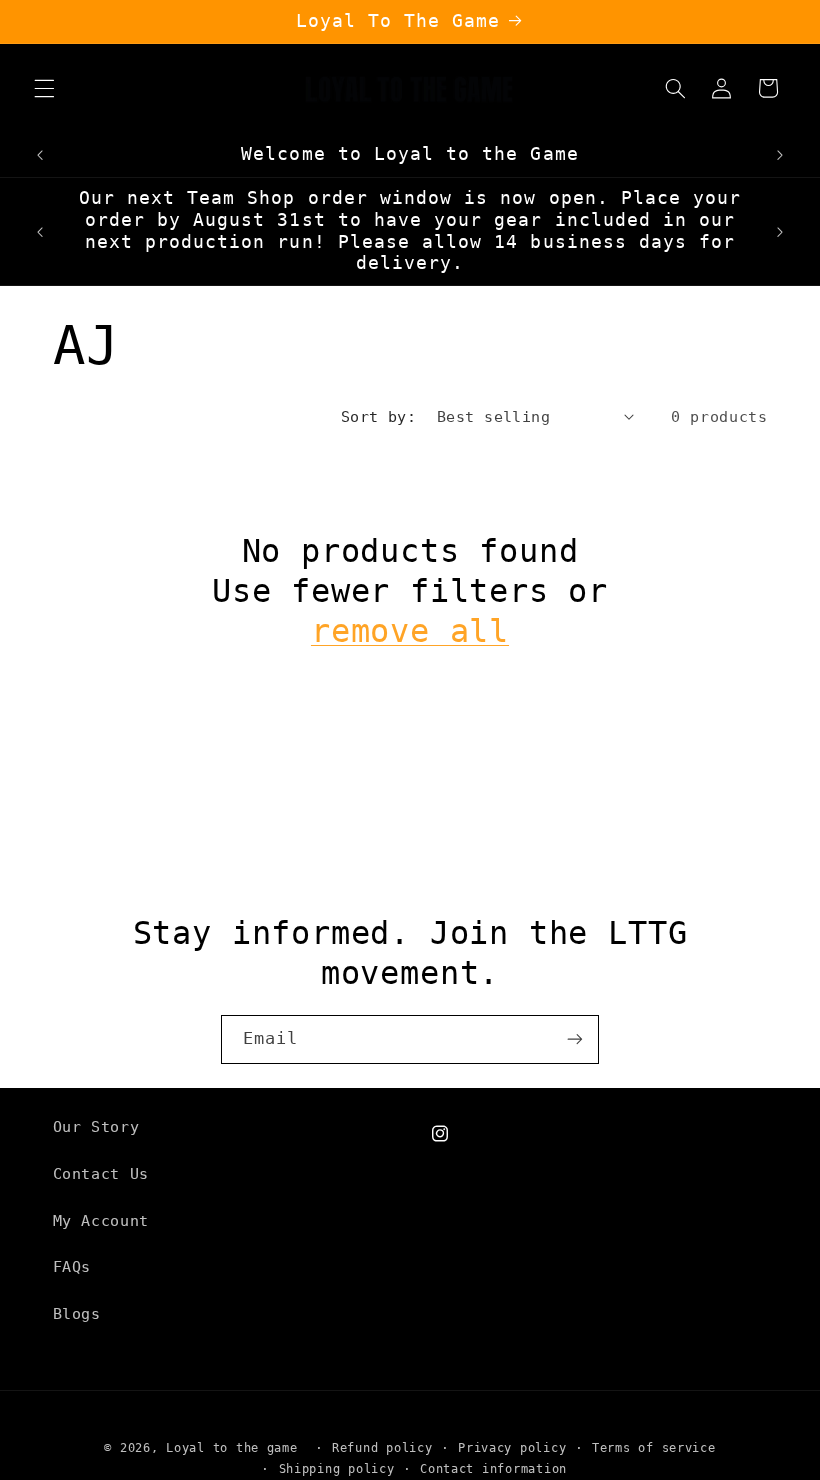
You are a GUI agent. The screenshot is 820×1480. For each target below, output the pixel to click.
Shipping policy (337, 1469)
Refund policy (382, 1448)
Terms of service (654, 1448)
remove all (410, 631)
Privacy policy (512, 1448)
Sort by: (378, 416)
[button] (44, 88)
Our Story (96, 1126)
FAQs (72, 1266)
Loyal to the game (232, 1448)
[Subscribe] (575, 1039)
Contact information (493, 1469)
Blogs (77, 1313)
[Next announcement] (780, 155)
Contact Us (101, 1173)
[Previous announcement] (40, 155)
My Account (101, 1220)
